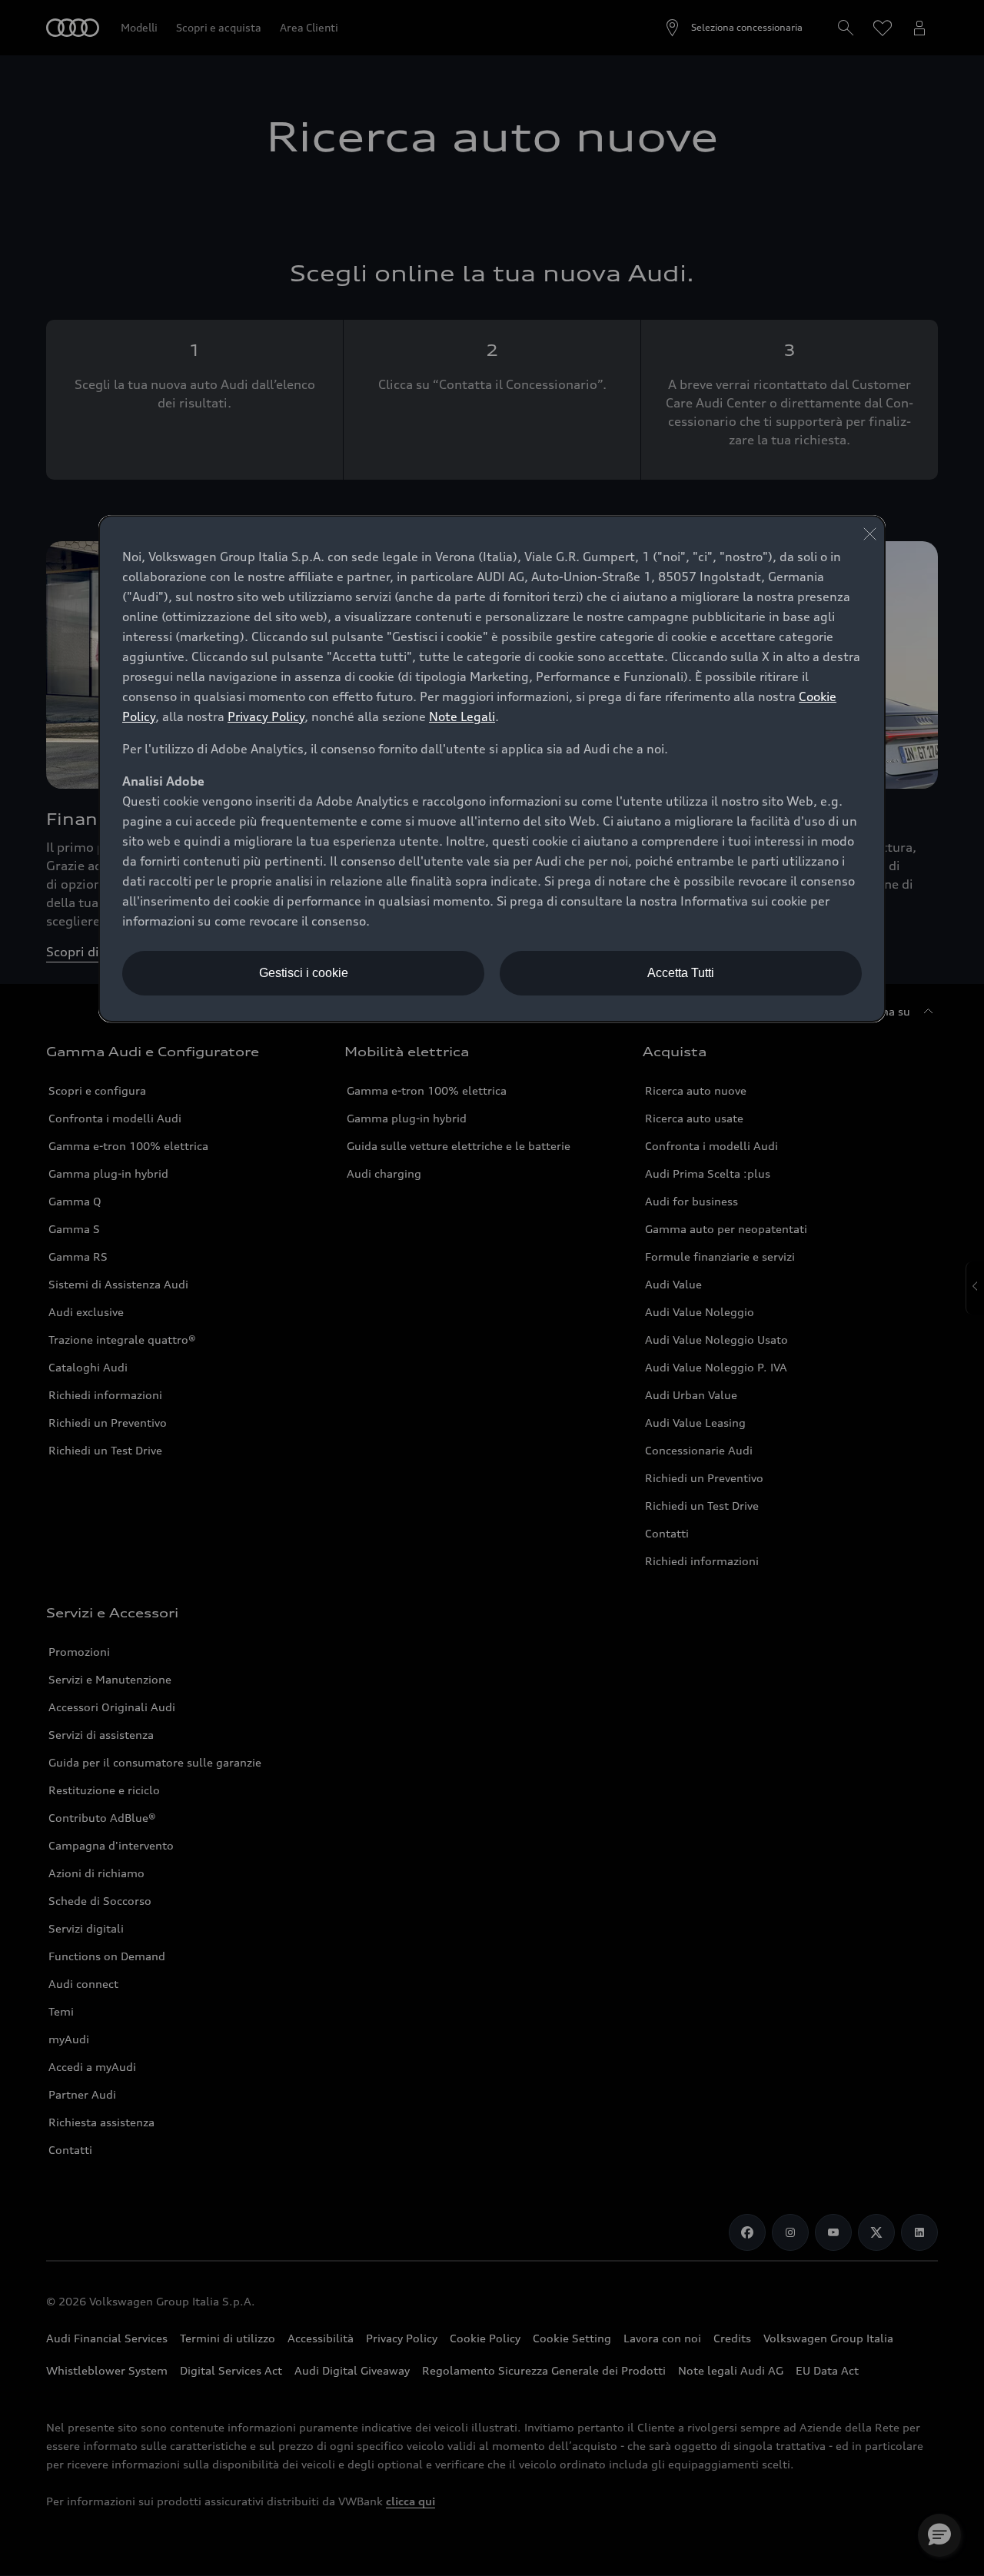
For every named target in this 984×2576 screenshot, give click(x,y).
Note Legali (462, 716)
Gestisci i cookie (304, 973)
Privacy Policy (266, 716)
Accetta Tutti (681, 973)
